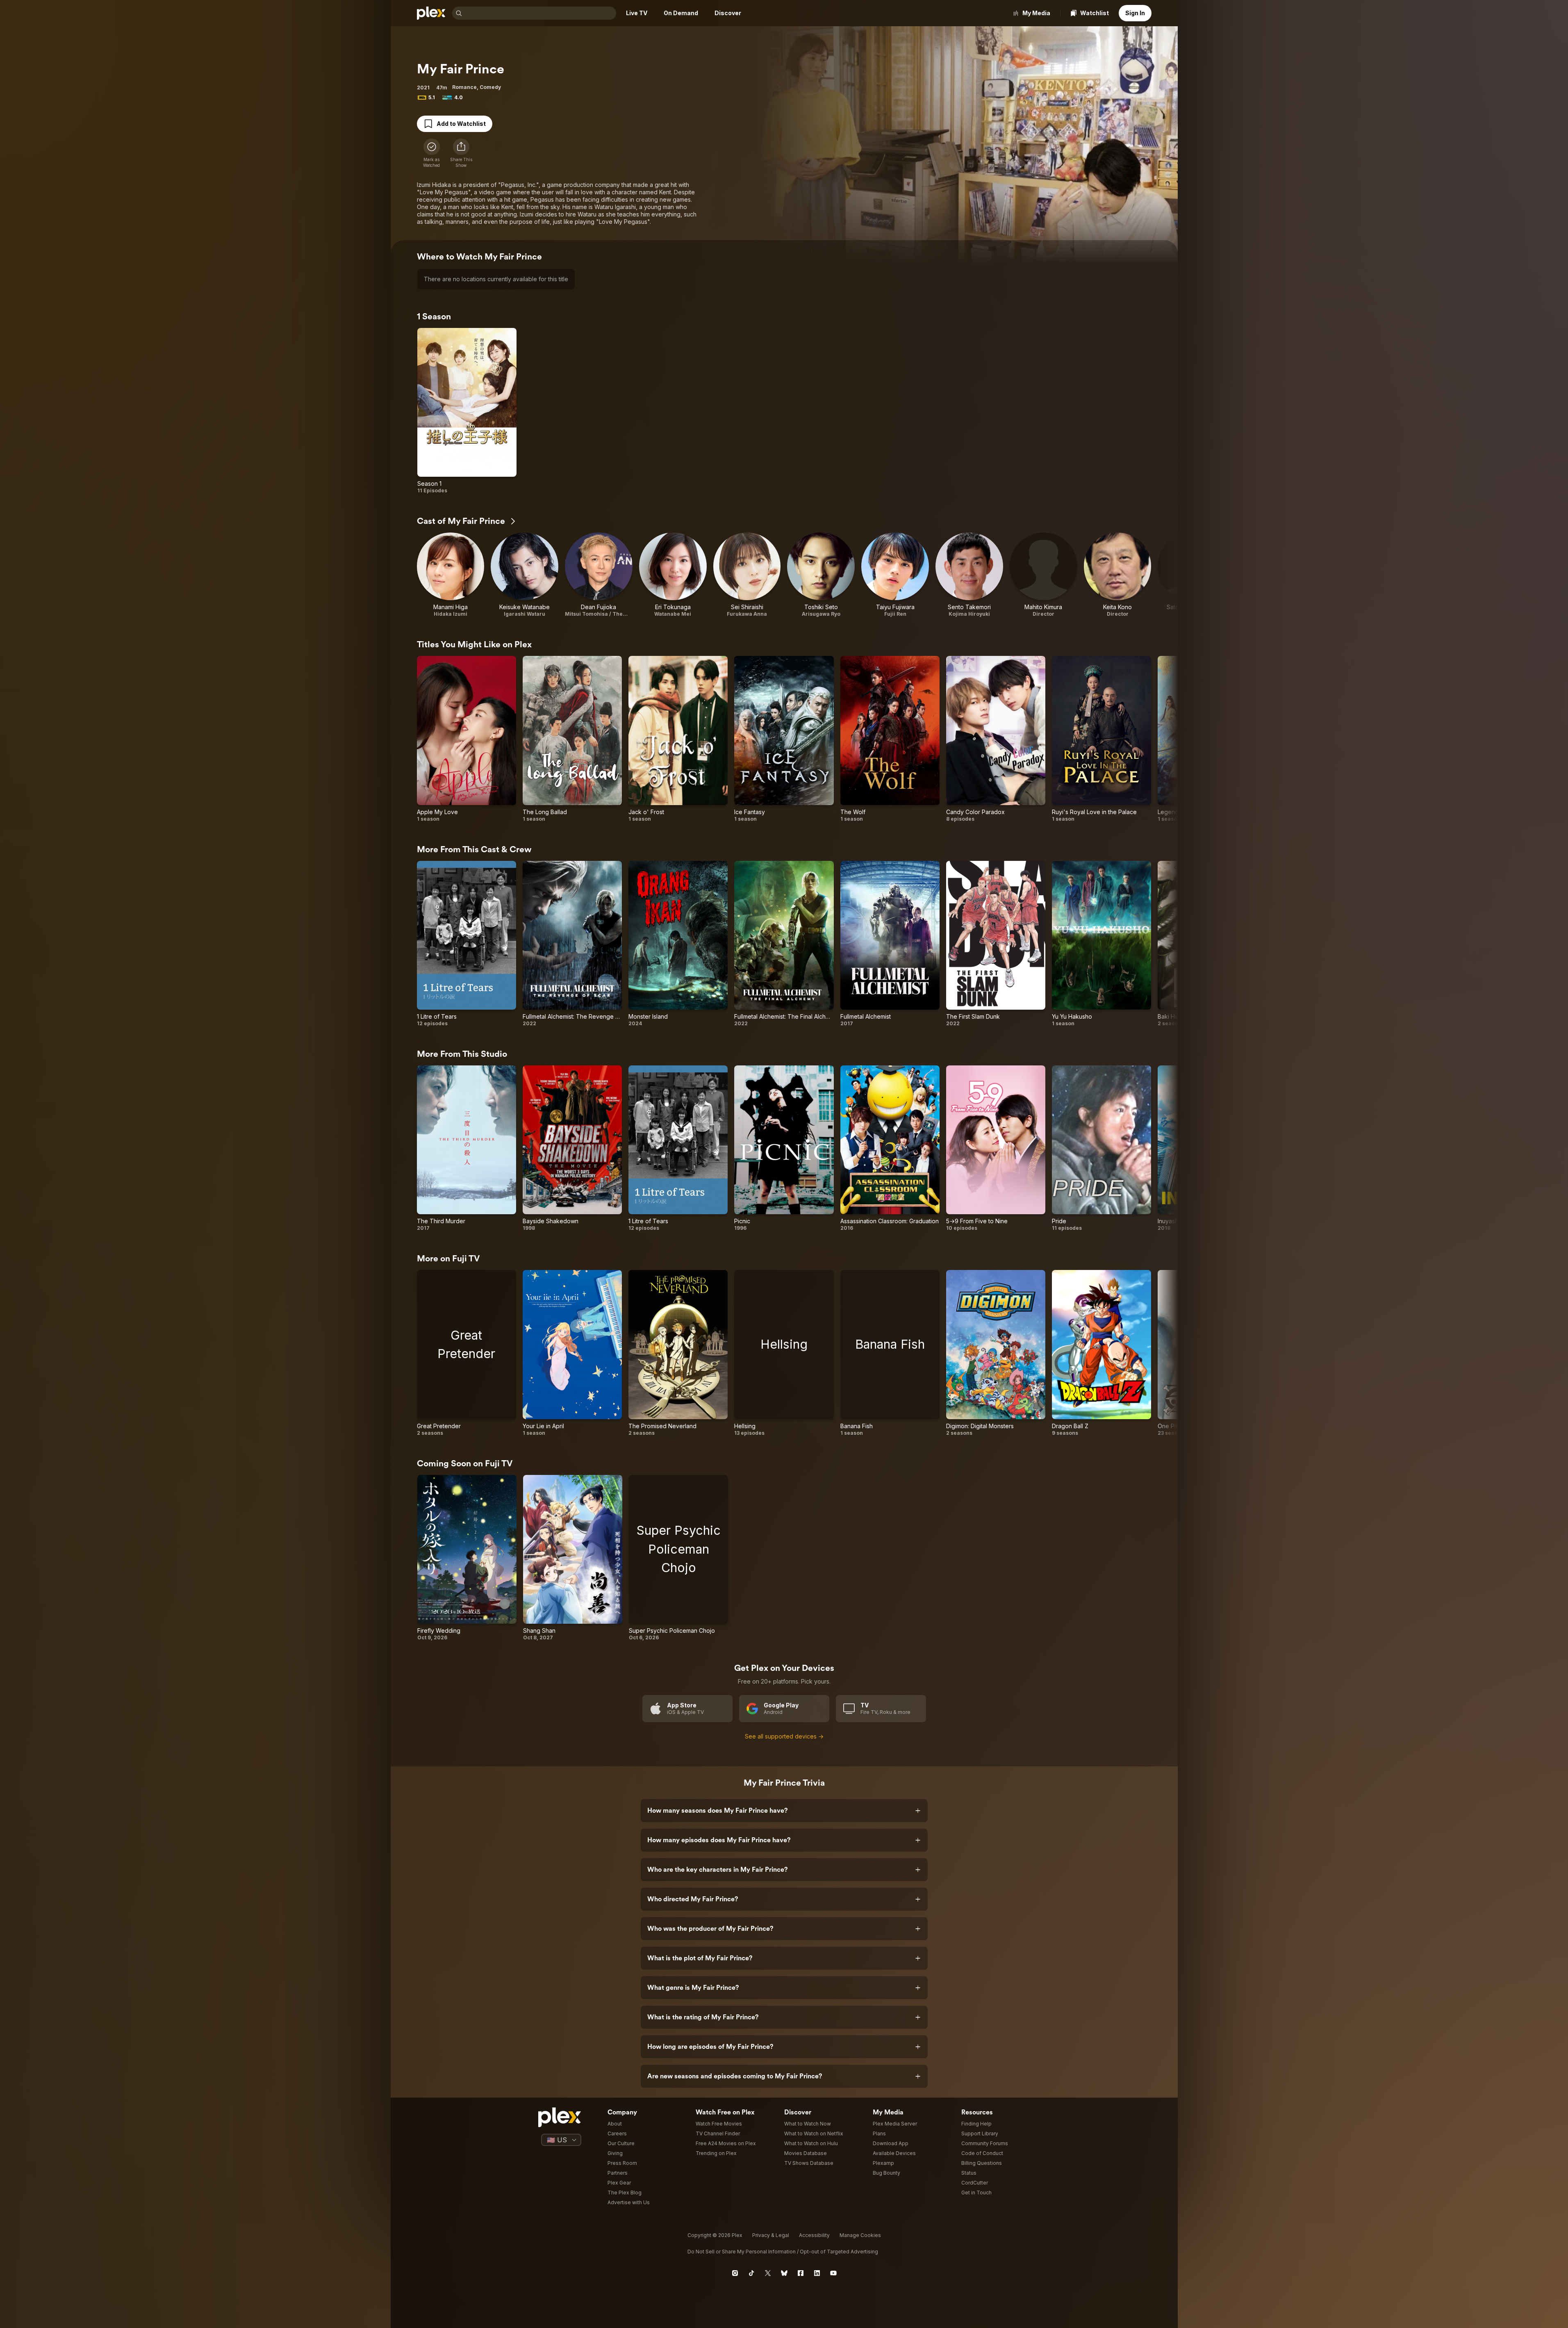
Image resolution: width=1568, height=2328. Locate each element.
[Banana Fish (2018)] (890, 1353)
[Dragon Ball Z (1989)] (1101, 1353)
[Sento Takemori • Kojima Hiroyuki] (969, 575)
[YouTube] (833, 2273)
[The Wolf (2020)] (890, 739)
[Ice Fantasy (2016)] (784, 739)
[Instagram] (735, 2273)
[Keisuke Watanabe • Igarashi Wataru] (525, 575)
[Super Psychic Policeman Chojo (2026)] (678, 1558)
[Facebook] (801, 2273)
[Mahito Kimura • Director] (1043, 575)
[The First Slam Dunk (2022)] (996, 944)
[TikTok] (751, 2273)
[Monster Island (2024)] (678, 944)
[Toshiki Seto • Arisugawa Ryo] (821, 575)
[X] (768, 2273)
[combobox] (540, 13)
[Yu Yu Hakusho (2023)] (1101, 944)
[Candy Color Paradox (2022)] (996, 739)
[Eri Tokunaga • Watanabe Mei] (673, 575)
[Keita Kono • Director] (1118, 575)
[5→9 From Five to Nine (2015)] (996, 1148)
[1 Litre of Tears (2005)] (467, 944)
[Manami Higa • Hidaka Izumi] (451, 575)
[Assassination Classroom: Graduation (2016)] (890, 1148)
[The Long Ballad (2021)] (572, 739)
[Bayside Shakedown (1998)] (572, 1148)
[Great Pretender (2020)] (467, 1353)
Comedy (490, 87)
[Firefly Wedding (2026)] (467, 1558)
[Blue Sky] (784, 2273)
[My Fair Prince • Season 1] (467, 411)
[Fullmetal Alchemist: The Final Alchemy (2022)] (784, 944)
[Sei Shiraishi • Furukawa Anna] (747, 575)
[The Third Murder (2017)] (467, 1148)
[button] (461, 153)
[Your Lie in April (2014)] (572, 1353)
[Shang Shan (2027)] (573, 1558)
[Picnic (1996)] (784, 1148)
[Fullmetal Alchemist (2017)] (890, 944)
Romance (464, 87)
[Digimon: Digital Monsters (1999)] (996, 1353)
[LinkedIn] (817, 2273)
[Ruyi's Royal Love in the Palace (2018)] (1101, 739)
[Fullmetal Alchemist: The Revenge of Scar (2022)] (572, 944)
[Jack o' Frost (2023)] (678, 739)
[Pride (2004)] (1101, 1148)
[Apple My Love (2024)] (467, 739)
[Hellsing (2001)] (784, 1353)
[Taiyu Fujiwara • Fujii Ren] (895, 575)
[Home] (431, 13)
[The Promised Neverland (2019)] (678, 1353)
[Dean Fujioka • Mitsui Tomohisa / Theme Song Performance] (599, 575)
